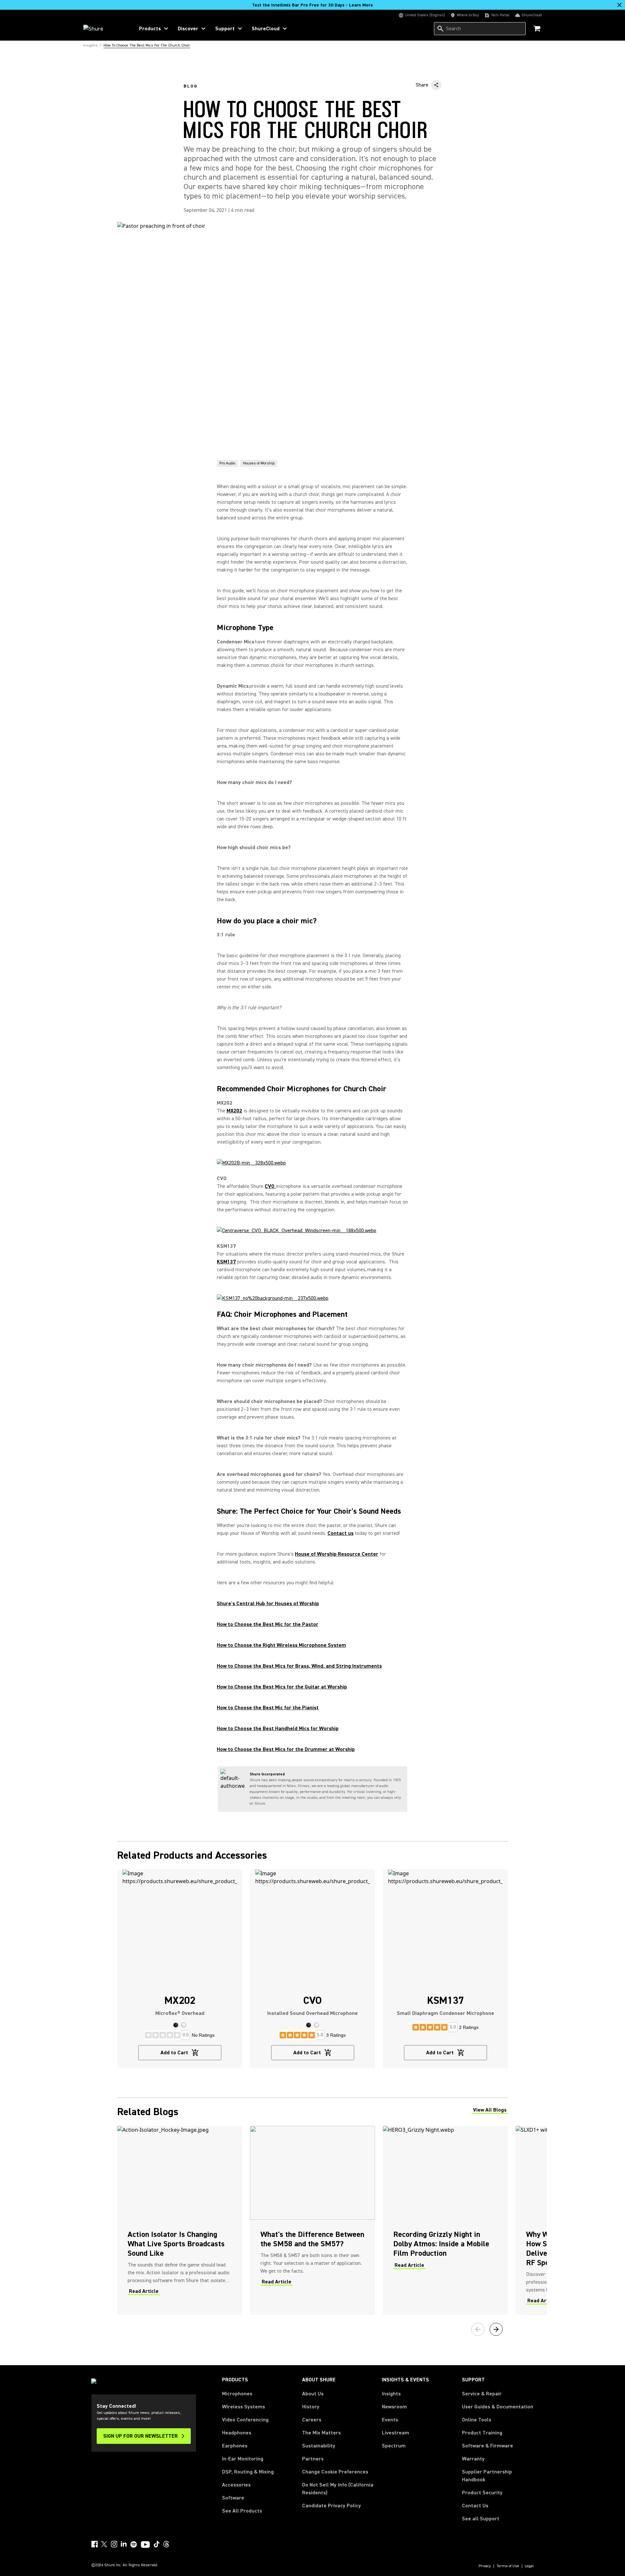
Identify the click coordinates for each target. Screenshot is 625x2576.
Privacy (485, 2566)
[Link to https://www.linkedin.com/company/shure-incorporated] (124, 2544)
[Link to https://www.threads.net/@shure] (166, 2544)
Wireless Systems (243, 2407)
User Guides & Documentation (498, 2407)
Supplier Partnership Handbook (497, 2476)
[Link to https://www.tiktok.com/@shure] (157, 2544)
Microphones (237, 2394)
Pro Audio (227, 463)
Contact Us (475, 2506)
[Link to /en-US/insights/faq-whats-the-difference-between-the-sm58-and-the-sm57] (312, 2220)
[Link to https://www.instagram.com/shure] (114, 2544)
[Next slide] (496, 2329)
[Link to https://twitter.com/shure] (104, 2544)
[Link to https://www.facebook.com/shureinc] (94, 2544)
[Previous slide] (478, 2329)
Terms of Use (508, 2566)
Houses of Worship (259, 463)
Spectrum (394, 2446)
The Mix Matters (321, 2433)
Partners (313, 2459)
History (311, 2407)
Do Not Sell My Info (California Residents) (338, 2489)
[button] (176, 2025)
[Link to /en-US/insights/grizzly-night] (445, 2220)
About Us (313, 2394)
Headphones (237, 2433)
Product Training (482, 2433)
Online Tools (477, 2420)
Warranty (473, 2459)
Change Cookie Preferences (335, 2472)
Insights (391, 2394)
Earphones (235, 2446)
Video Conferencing (245, 2420)
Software (233, 2498)
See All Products (242, 2511)
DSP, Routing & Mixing (248, 2472)
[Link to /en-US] (105, 29)
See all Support (481, 2519)
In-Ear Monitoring (243, 2459)
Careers (312, 2420)
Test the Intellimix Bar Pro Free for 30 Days (312, 5)
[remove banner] (619, 5)
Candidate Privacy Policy (332, 2506)
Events (390, 2420)
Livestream (396, 2433)
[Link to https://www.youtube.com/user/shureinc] (145, 2545)
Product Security (482, 2493)
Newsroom (394, 2407)
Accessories (236, 2485)
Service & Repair (482, 2394)
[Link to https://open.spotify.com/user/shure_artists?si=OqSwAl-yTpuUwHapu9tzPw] (134, 2544)
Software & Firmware (487, 2446)
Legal (529, 2566)
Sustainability (319, 2446)
